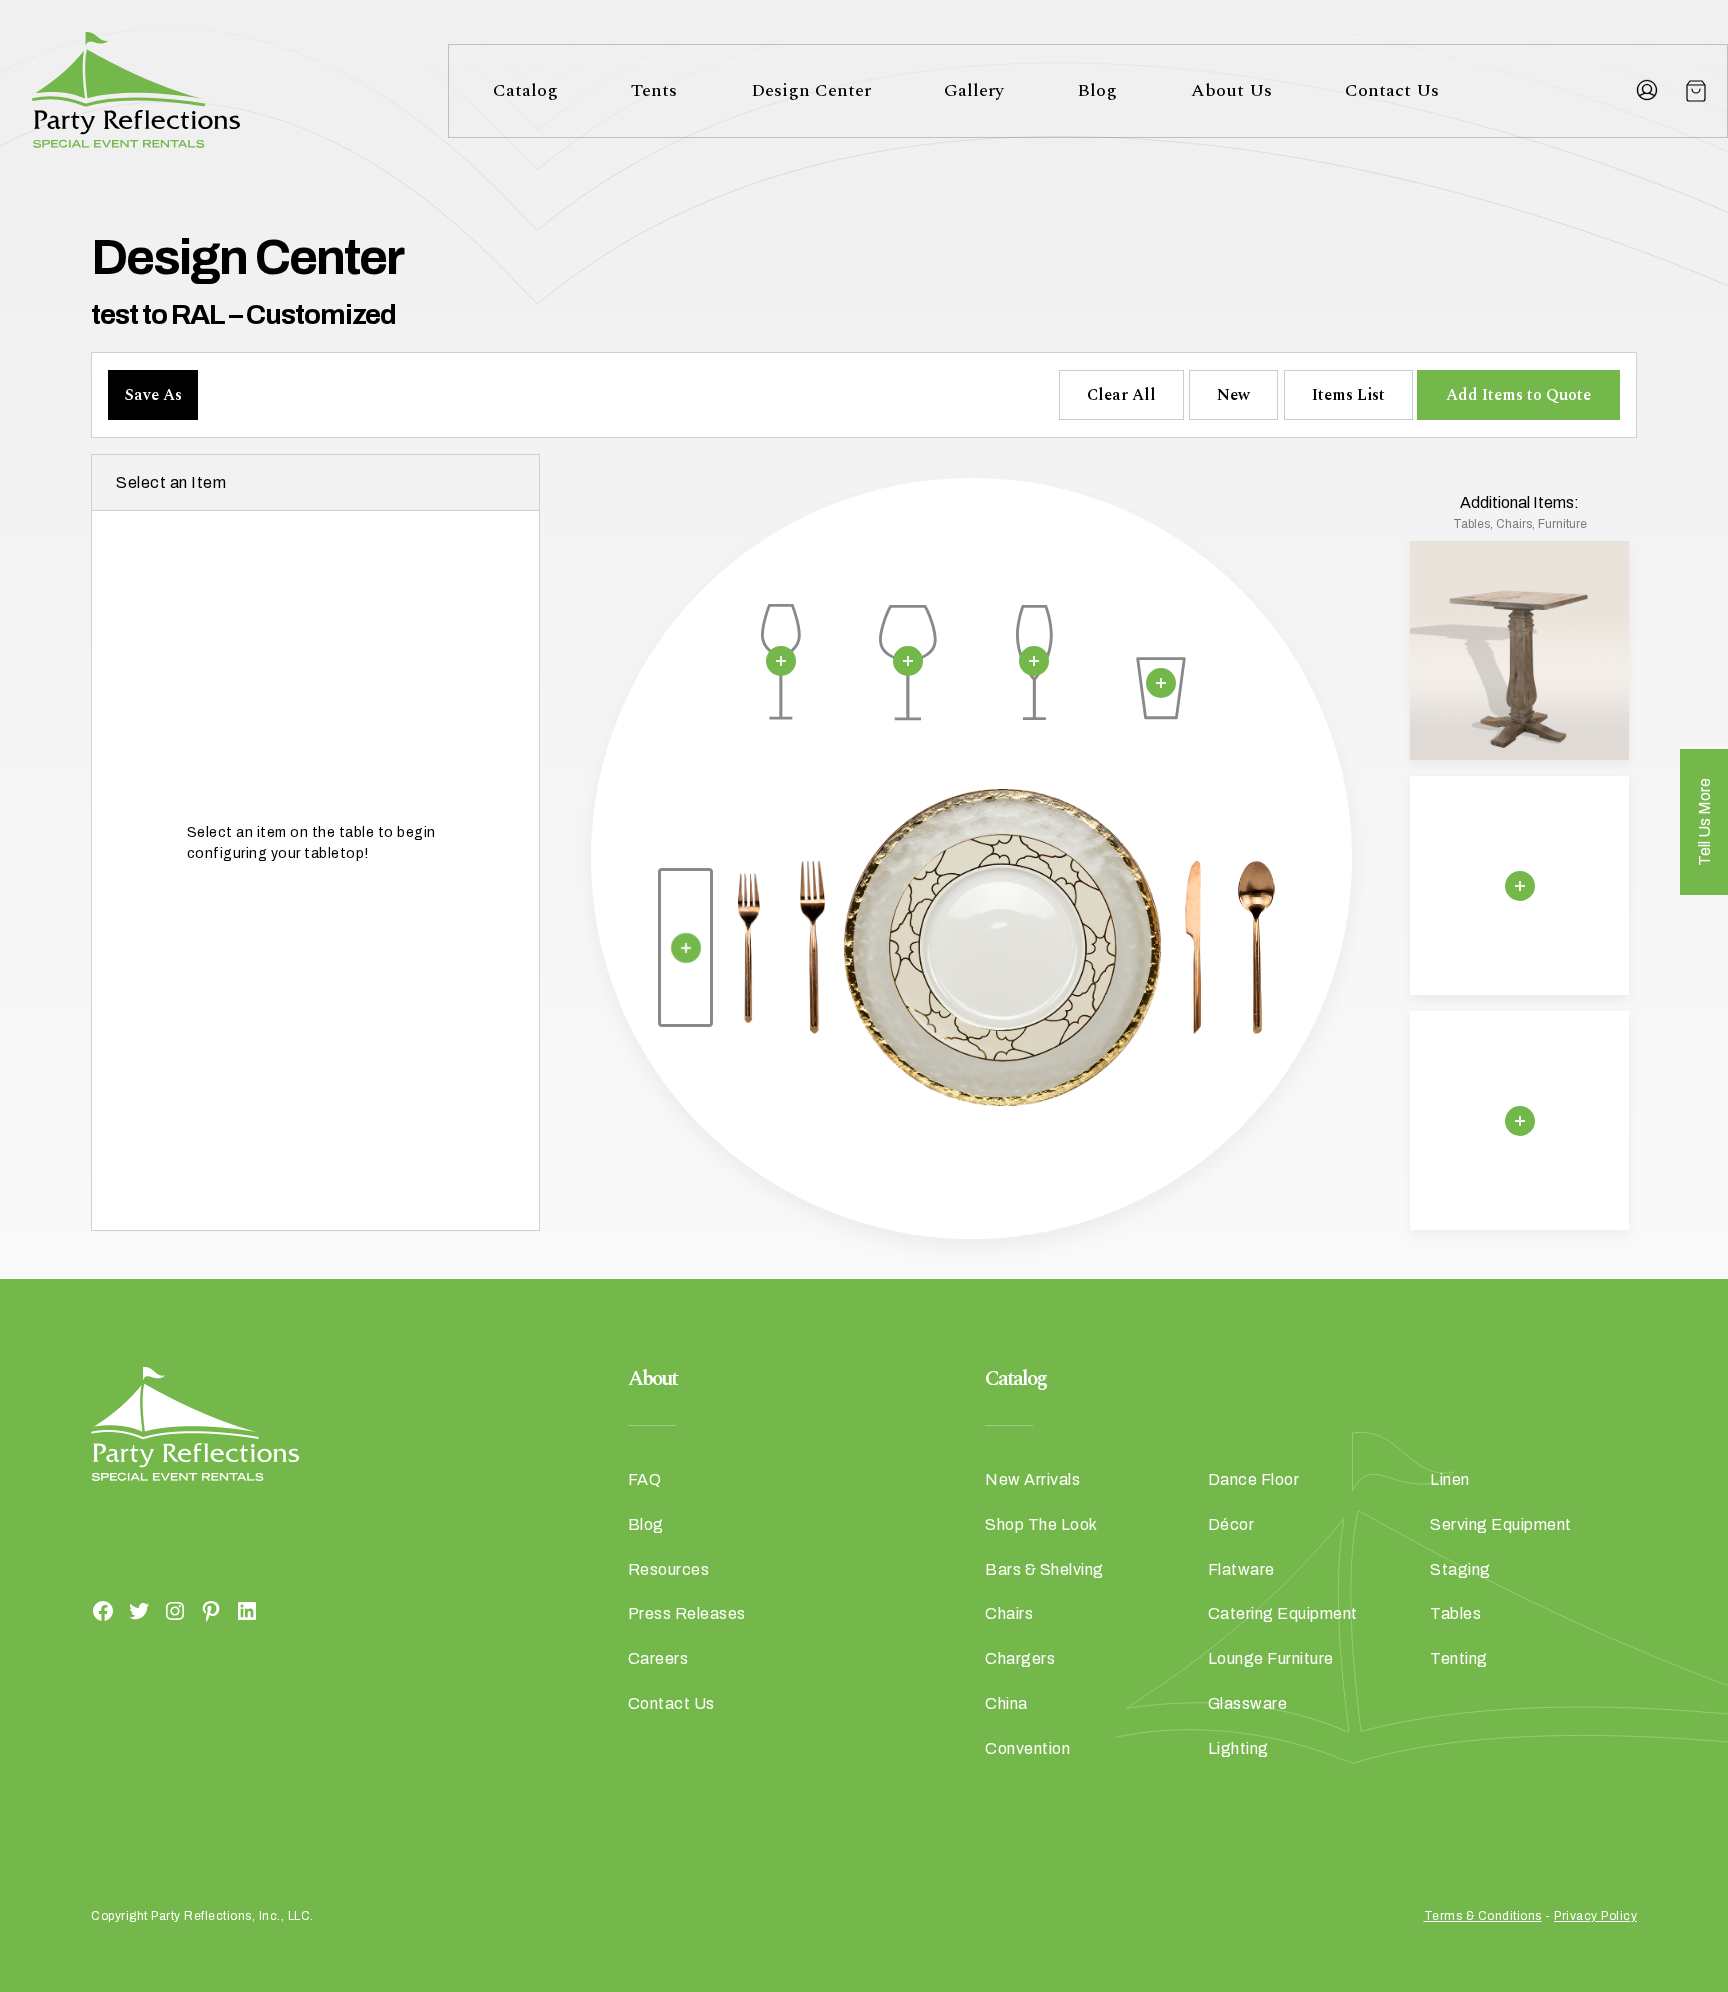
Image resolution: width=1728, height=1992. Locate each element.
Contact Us (1392, 90)
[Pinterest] (211, 1610)
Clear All (1121, 395)
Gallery (974, 90)
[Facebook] (103, 1610)
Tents (654, 90)
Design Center (811, 90)
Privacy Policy (1595, 1916)
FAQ (645, 1479)
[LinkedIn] (247, 1610)
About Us (1231, 90)
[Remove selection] (781, 661)
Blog (1097, 90)
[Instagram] (175, 1610)
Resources (669, 1569)
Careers (658, 1658)
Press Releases (687, 1613)
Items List (1348, 395)
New (1233, 395)
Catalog (525, 90)
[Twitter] (139, 1610)
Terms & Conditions (1483, 1916)
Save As (153, 395)
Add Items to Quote (1518, 395)
